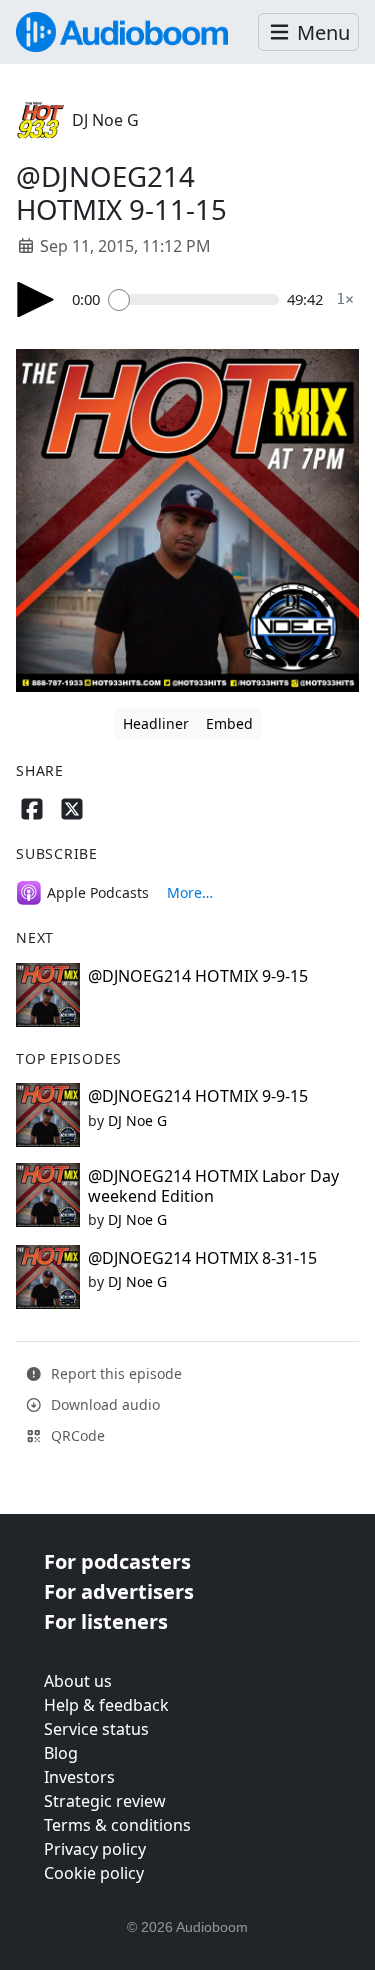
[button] (308, 32)
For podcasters (117, 1561)
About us (78, 1681)
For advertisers (119, 1591)
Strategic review (105, 1801)
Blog (61, 1753)
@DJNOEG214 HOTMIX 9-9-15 (198, 976)
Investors (79, 1777)
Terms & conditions (117, 1825)
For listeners (106, 1621)
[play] (36, 299)
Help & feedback (106, 1705)
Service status (96, 1729)
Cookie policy (94, 1873)
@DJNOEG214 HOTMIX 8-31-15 (202, 1258)
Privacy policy (95, 1849)
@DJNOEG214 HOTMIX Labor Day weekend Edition (213, 1185)
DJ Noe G (105, 120)
